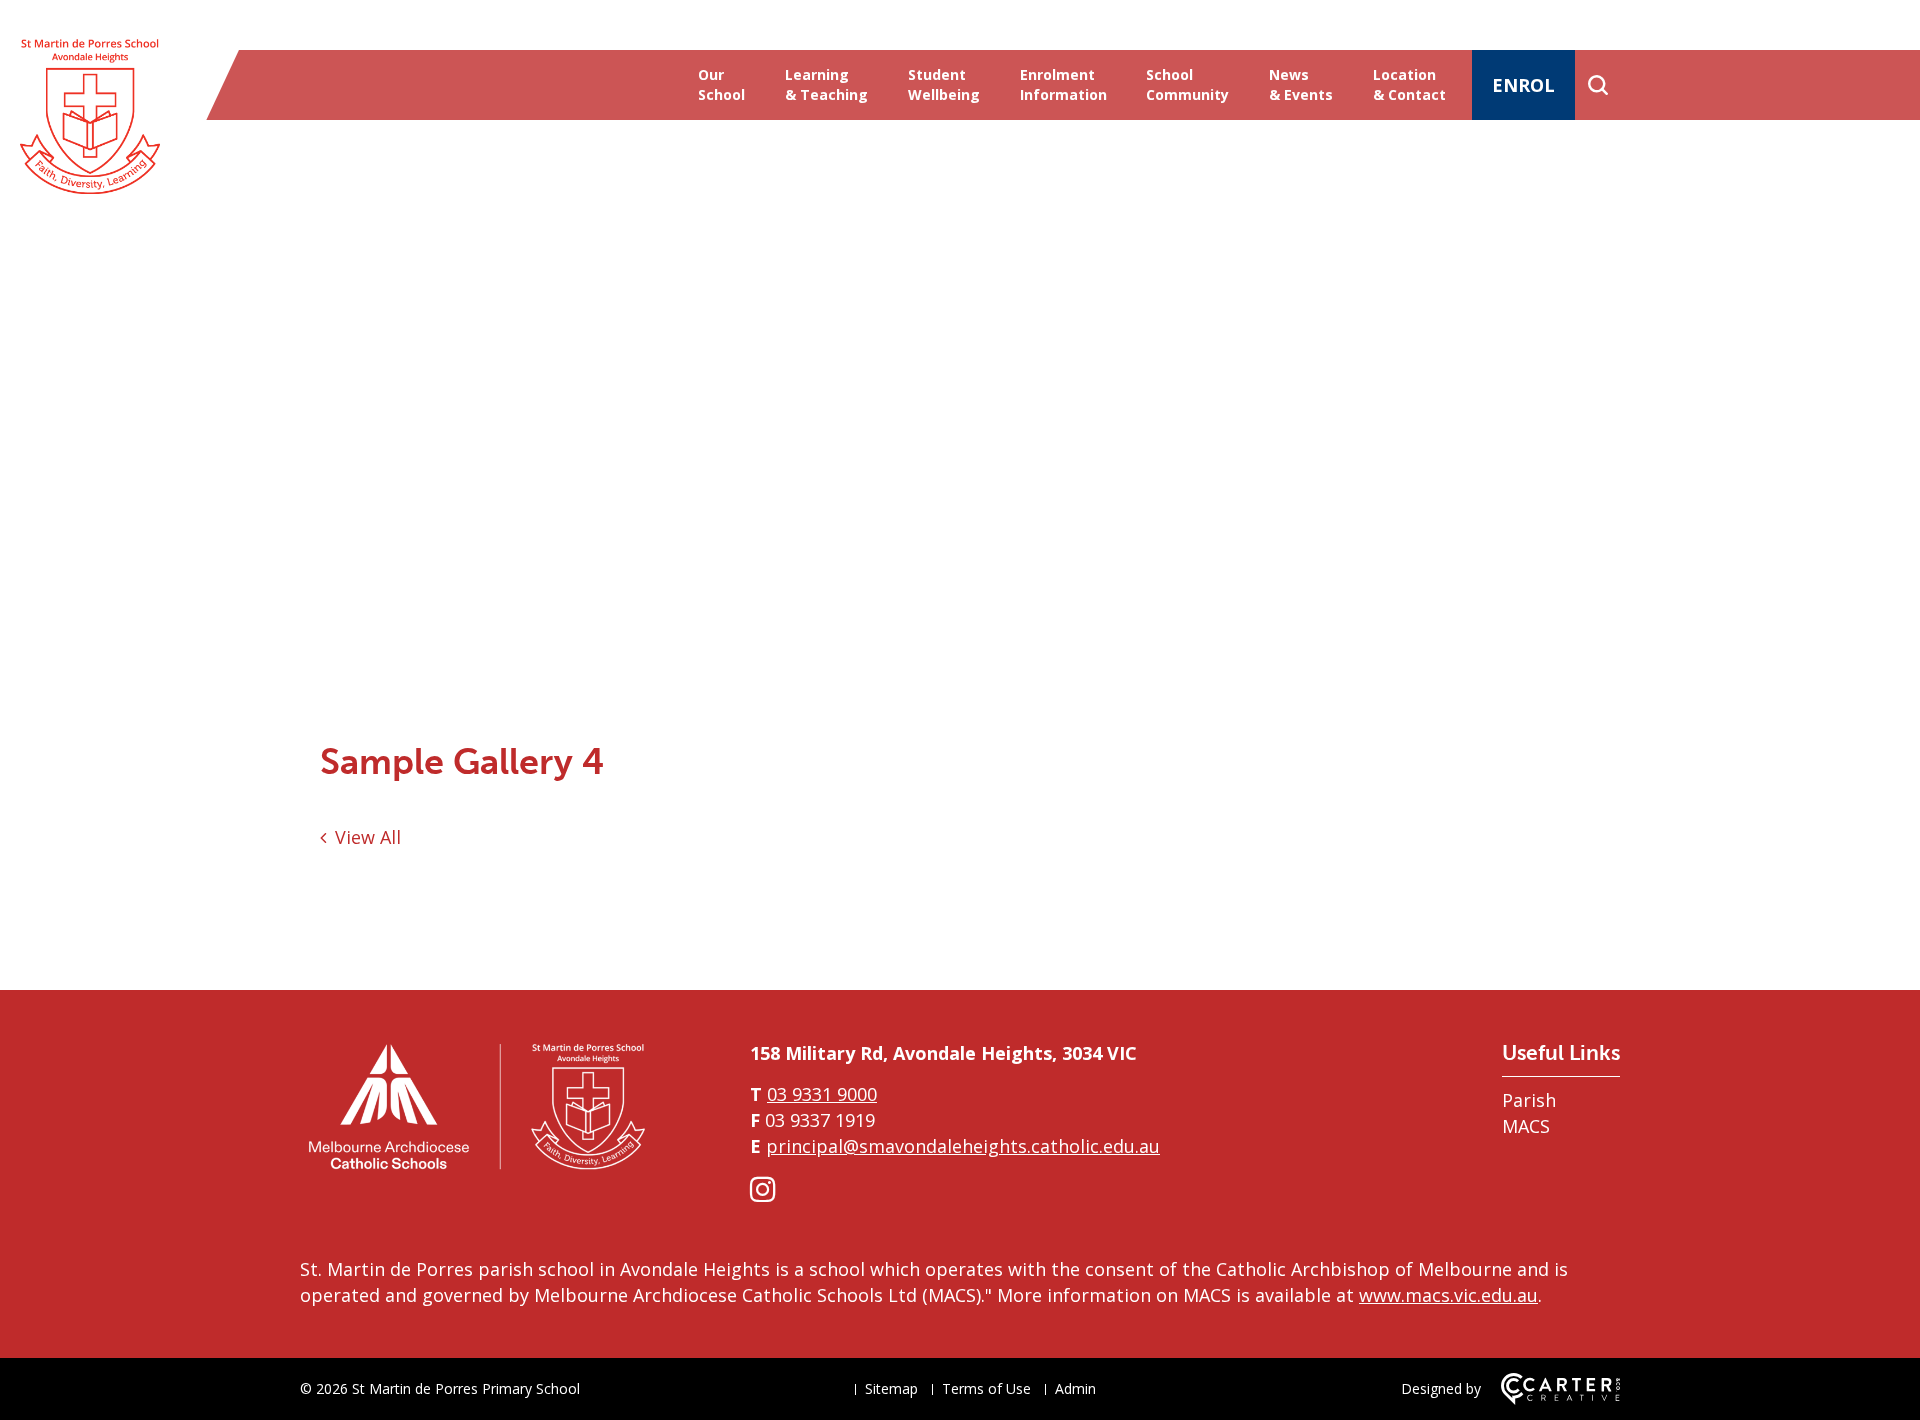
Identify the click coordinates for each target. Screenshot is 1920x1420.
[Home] (475, 1169)
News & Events (1301, 84)
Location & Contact (1409, 84)
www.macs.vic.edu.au (1448, 1295)
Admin (1075, 1388)
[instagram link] (763, 1188)
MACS (1526, 1126)
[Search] (1597, 85)
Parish (1529, 1100)
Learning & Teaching (826, 84)
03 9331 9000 (822, 1094)
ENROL (1523, 85)
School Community (1187, 84)
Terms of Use (986, 1388)
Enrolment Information (1063, 84)
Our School (721, 84)
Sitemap (891, 1388)
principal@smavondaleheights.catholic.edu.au (963, 1146)
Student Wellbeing (944, 84)
